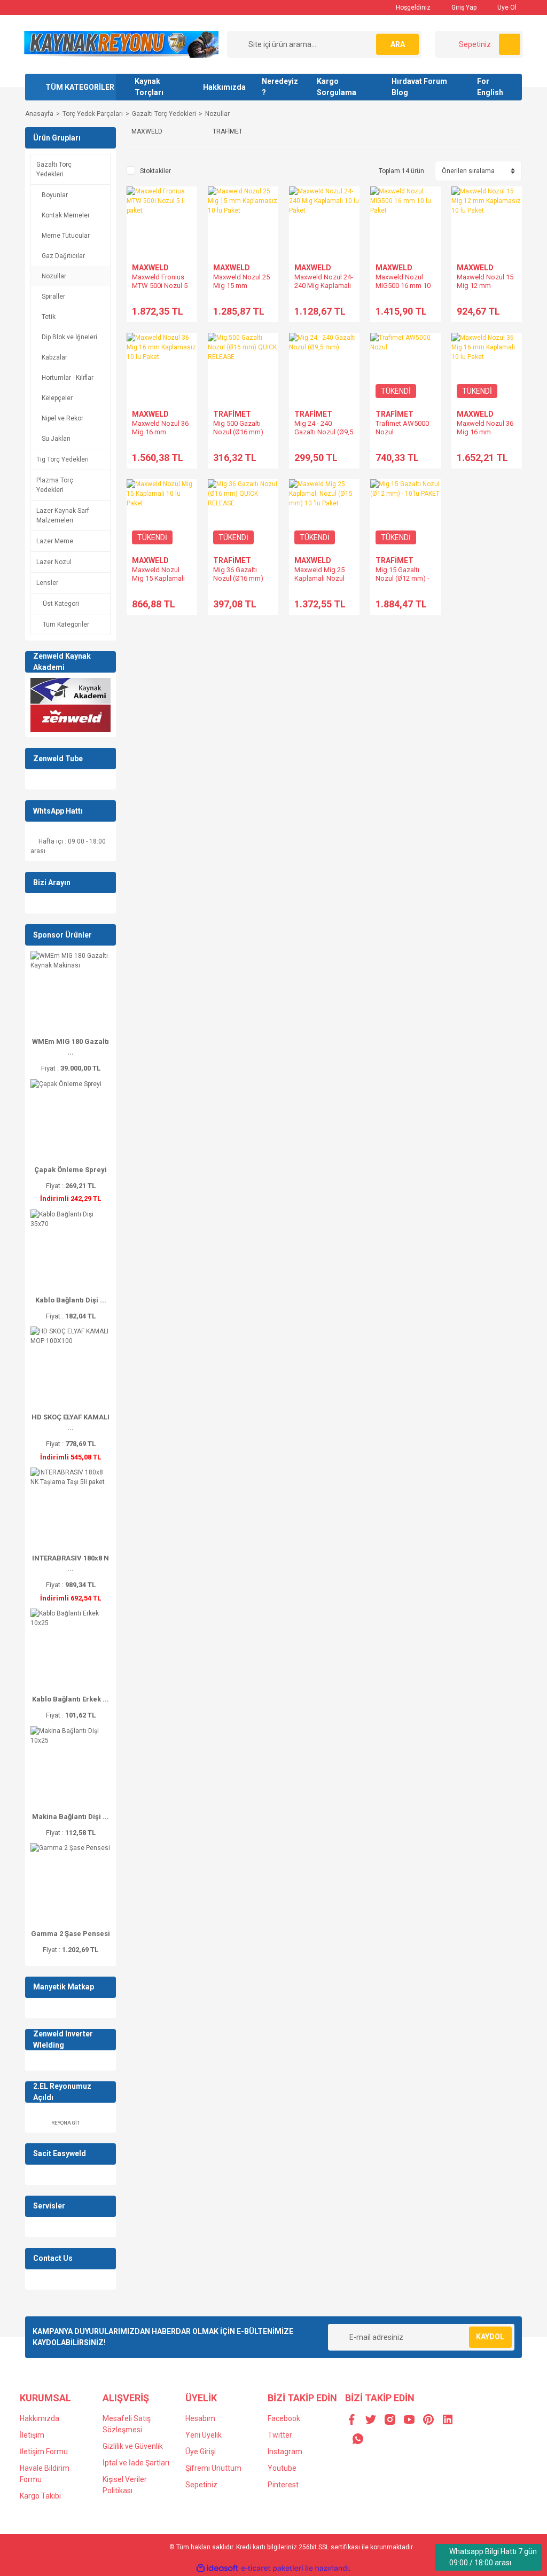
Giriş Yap (463, 7)
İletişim (32, 2435)
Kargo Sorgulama (337, 87)
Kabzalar (54, 357)
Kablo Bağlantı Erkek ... (71, 1699)
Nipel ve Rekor (62, 418)
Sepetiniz (201, 2485)
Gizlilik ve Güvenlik (133, 2446)
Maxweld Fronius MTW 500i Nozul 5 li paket (160, 286)
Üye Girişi (201, 2452)
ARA (398, 44)
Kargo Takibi (40, 2496)
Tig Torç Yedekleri (62, 459)
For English (490, 87)
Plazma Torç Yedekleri (55, 485)
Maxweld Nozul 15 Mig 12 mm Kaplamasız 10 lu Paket (485, 290)
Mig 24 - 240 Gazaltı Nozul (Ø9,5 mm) (324, 432)
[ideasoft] (217, 2568)
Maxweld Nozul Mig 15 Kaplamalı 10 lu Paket (158, 578)
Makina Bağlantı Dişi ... (71, 1817)
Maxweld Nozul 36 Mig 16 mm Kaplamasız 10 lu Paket (160, 436)
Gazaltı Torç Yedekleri (54, 169)
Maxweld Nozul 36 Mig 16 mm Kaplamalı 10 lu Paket (485, 436)
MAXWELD (150, 268)
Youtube (282, 2468)
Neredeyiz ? (280, 87)
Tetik (49, 317)
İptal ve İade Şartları (136, 2463)
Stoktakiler (155, 171)
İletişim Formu (44, 2452)
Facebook (284, 2418)
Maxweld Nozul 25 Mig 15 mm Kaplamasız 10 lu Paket (241, 290)
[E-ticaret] (272, 2568)
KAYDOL (490, 2337)
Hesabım (200, 2418)
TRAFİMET (232, 414)
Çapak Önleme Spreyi (71, 1170)
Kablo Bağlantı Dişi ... (71, 1300)
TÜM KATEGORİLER (80, 87)
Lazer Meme (55, 541)
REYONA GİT (65, 2123)
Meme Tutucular (66, 236)
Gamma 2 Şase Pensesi (71, 1934)
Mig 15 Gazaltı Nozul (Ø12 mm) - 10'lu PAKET (403, 578)
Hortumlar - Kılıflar (68, 378)
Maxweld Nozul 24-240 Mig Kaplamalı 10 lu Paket (324, 286)
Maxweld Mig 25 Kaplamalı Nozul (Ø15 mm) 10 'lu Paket (319, 583)
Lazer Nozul (54, 562)
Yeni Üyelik (204, 2435)
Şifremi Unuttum (213, 2468)
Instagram (285, 2452)
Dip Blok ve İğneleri (69, 337)
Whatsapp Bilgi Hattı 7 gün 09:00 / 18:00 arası (493, 2557)
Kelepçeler (57, 398)
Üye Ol (506, 7)
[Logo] (121, 44)
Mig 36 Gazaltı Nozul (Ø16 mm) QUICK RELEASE (238, 578)
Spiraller (53, 296)
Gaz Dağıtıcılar (63, 256)
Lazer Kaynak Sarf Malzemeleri (63, 516)
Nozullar (217, 114)
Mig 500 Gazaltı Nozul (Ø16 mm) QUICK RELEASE (238, 432)
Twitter (280, 2435)
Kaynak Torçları (149, 87)
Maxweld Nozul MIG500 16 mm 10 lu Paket (403, 286)
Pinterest (283, 2485)
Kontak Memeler (66, 215)
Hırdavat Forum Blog (419, 87)
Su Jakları (56, 439)
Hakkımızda (224, 87)
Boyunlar (55, 195)
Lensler (47, 583)
